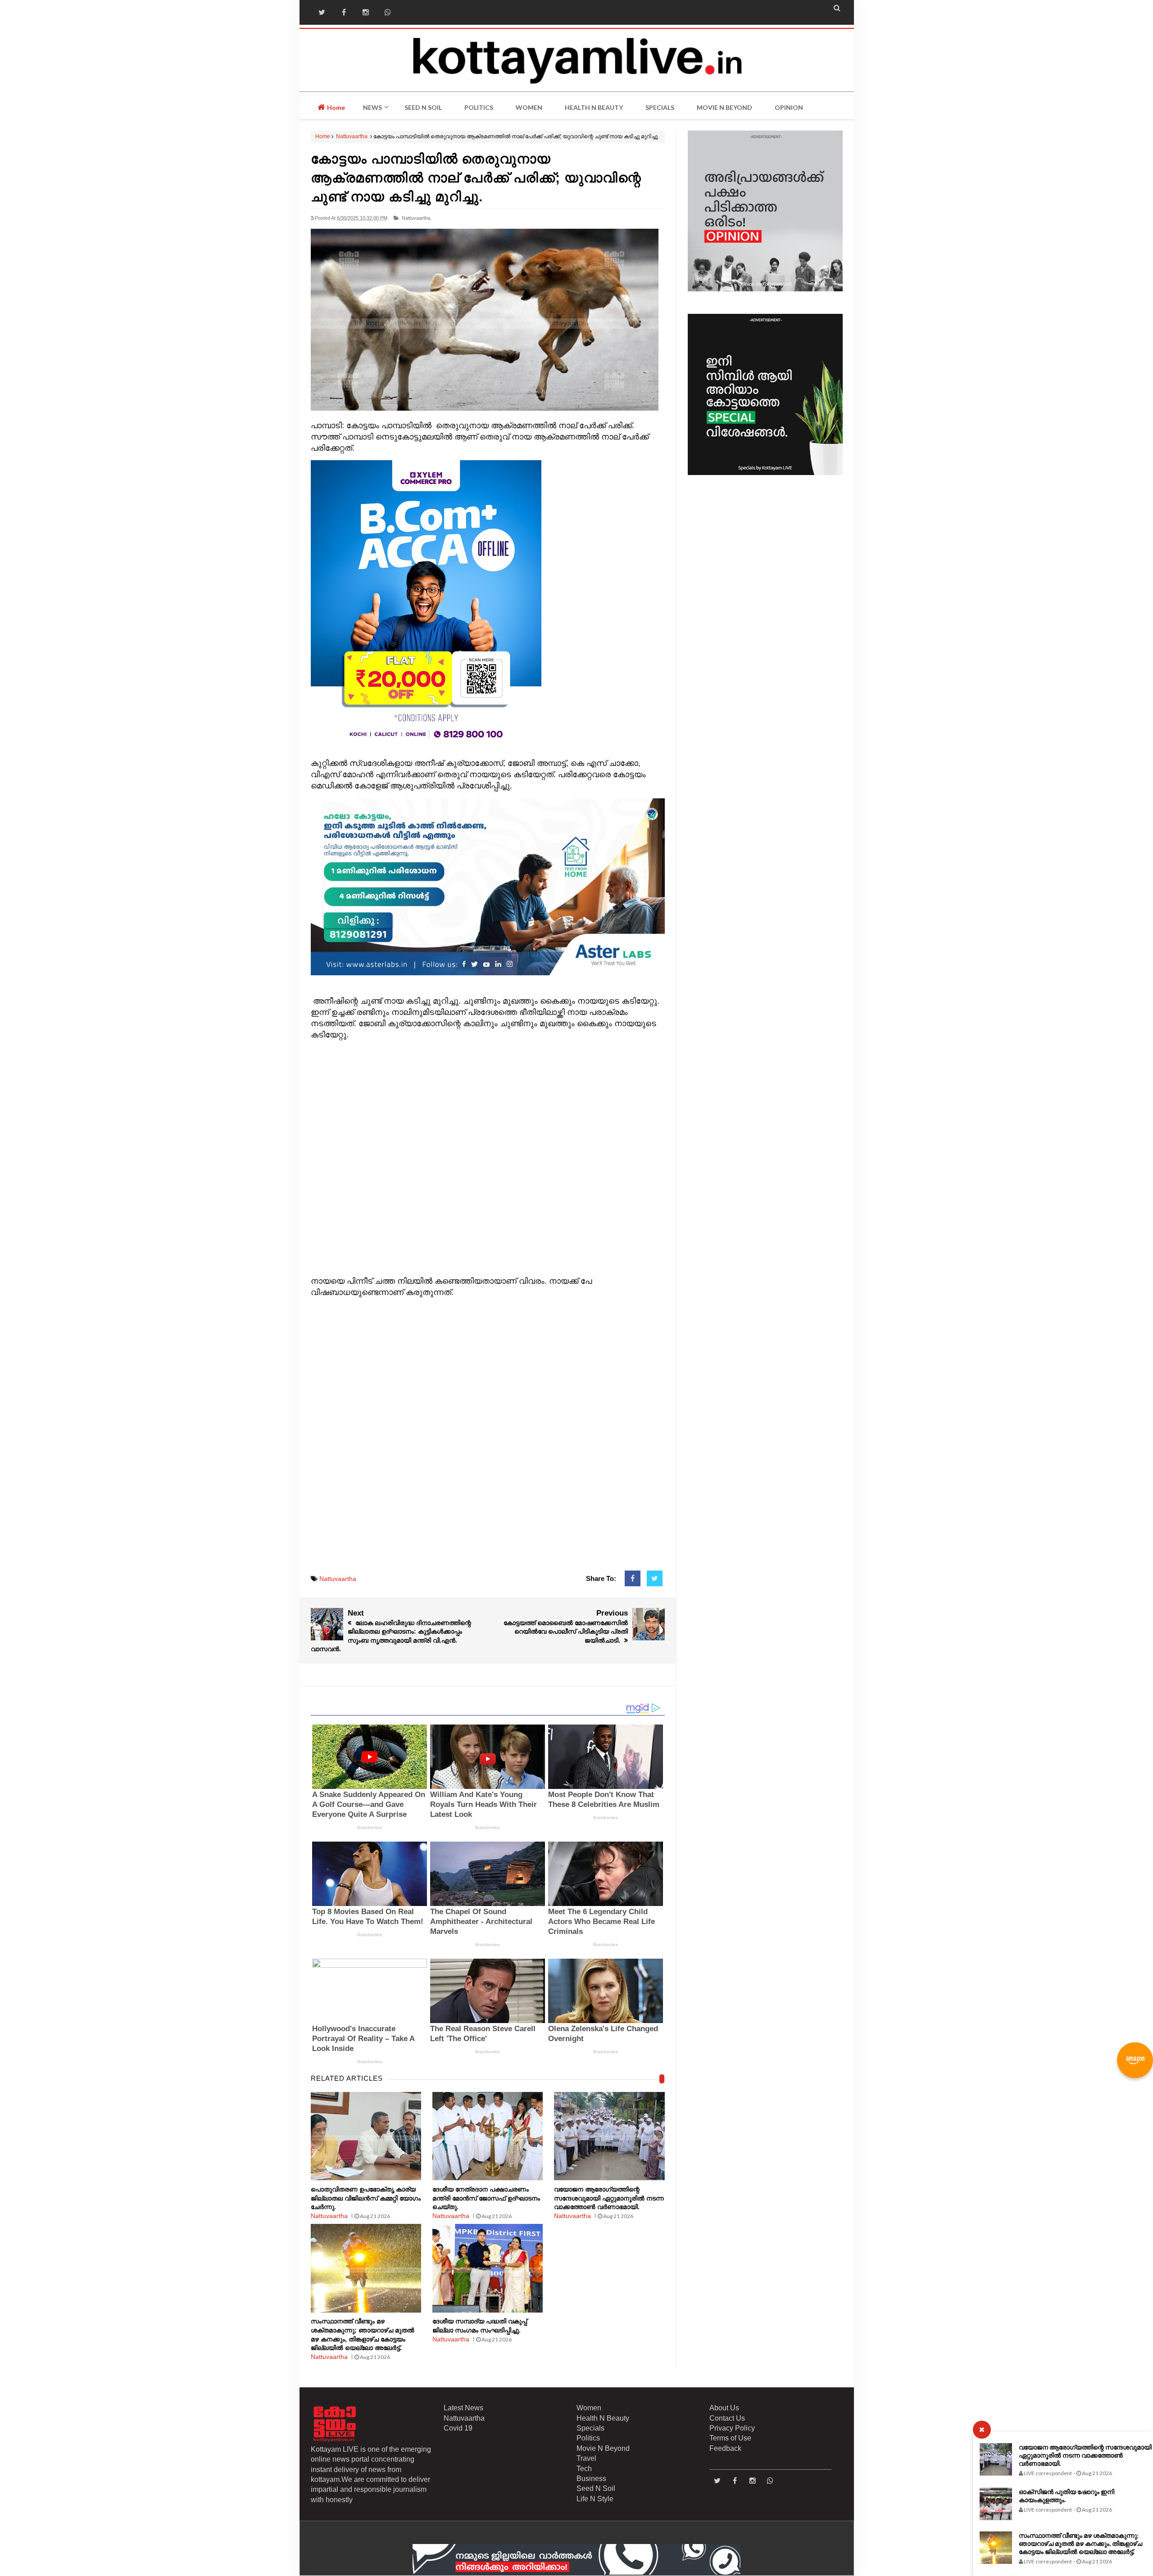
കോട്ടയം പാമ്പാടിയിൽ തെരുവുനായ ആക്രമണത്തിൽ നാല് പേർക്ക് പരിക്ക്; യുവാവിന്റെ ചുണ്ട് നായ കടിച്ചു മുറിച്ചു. (476, 178)
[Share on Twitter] (655, 1579)
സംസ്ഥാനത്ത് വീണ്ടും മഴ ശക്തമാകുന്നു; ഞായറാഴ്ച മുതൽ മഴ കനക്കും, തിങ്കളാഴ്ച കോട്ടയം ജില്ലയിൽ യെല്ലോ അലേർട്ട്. (1080, 2543)
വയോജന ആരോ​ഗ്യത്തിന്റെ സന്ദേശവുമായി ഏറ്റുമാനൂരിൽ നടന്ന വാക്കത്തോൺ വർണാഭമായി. (1085, 2455)
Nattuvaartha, (417, 218)
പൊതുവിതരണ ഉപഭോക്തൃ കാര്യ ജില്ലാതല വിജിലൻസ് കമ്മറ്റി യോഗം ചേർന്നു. (366, 2198)
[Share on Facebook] (633, 1579)
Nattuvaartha (352, 136)
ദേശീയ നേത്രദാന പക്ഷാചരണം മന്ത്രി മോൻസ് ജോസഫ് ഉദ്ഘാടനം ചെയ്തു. (486, 2198)
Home (335, 107)
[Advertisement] (488, 1158)
